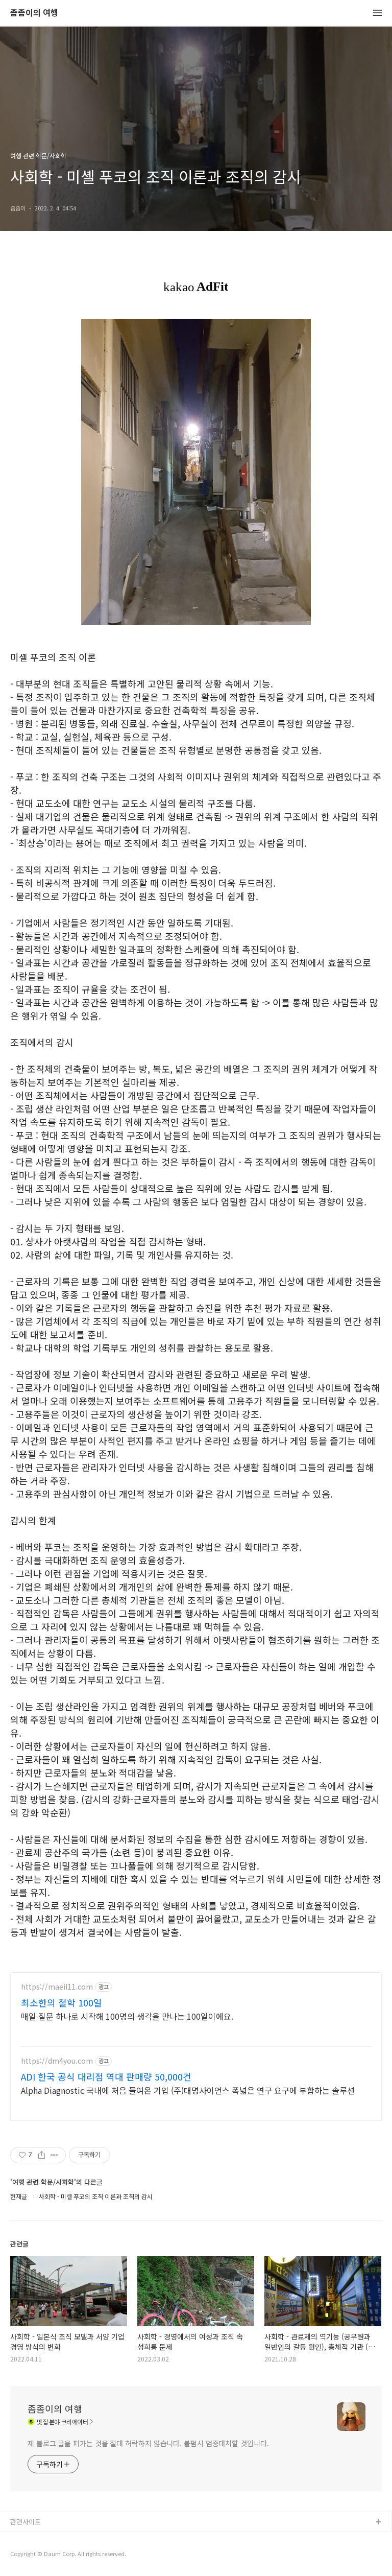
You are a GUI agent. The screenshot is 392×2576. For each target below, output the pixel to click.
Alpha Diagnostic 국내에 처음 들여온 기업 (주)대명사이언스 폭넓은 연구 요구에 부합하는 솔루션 (188, 2090)
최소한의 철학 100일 (62, 2002)
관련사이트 (26, 2522)
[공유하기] (42, 2155)
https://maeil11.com (57, 1987)
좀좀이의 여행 (34, 13)
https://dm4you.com (57, 2061)
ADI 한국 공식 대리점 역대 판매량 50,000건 (106, 2076)
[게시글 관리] (54, 2155)
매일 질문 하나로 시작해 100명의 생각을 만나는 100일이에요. (127, 2016)
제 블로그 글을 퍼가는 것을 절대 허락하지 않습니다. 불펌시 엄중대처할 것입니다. (148, 2443)
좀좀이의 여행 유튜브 (40, 2539)
